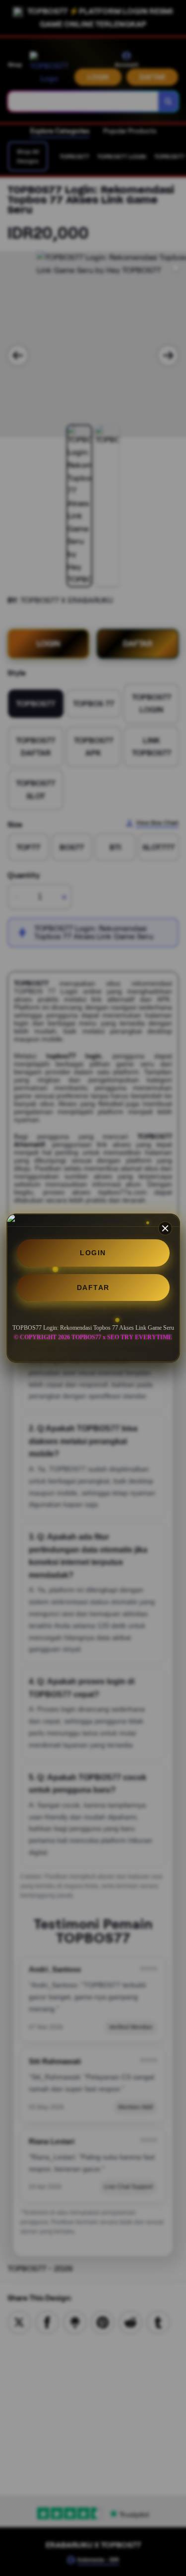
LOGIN (93, 1253)
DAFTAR (93, 1288)
